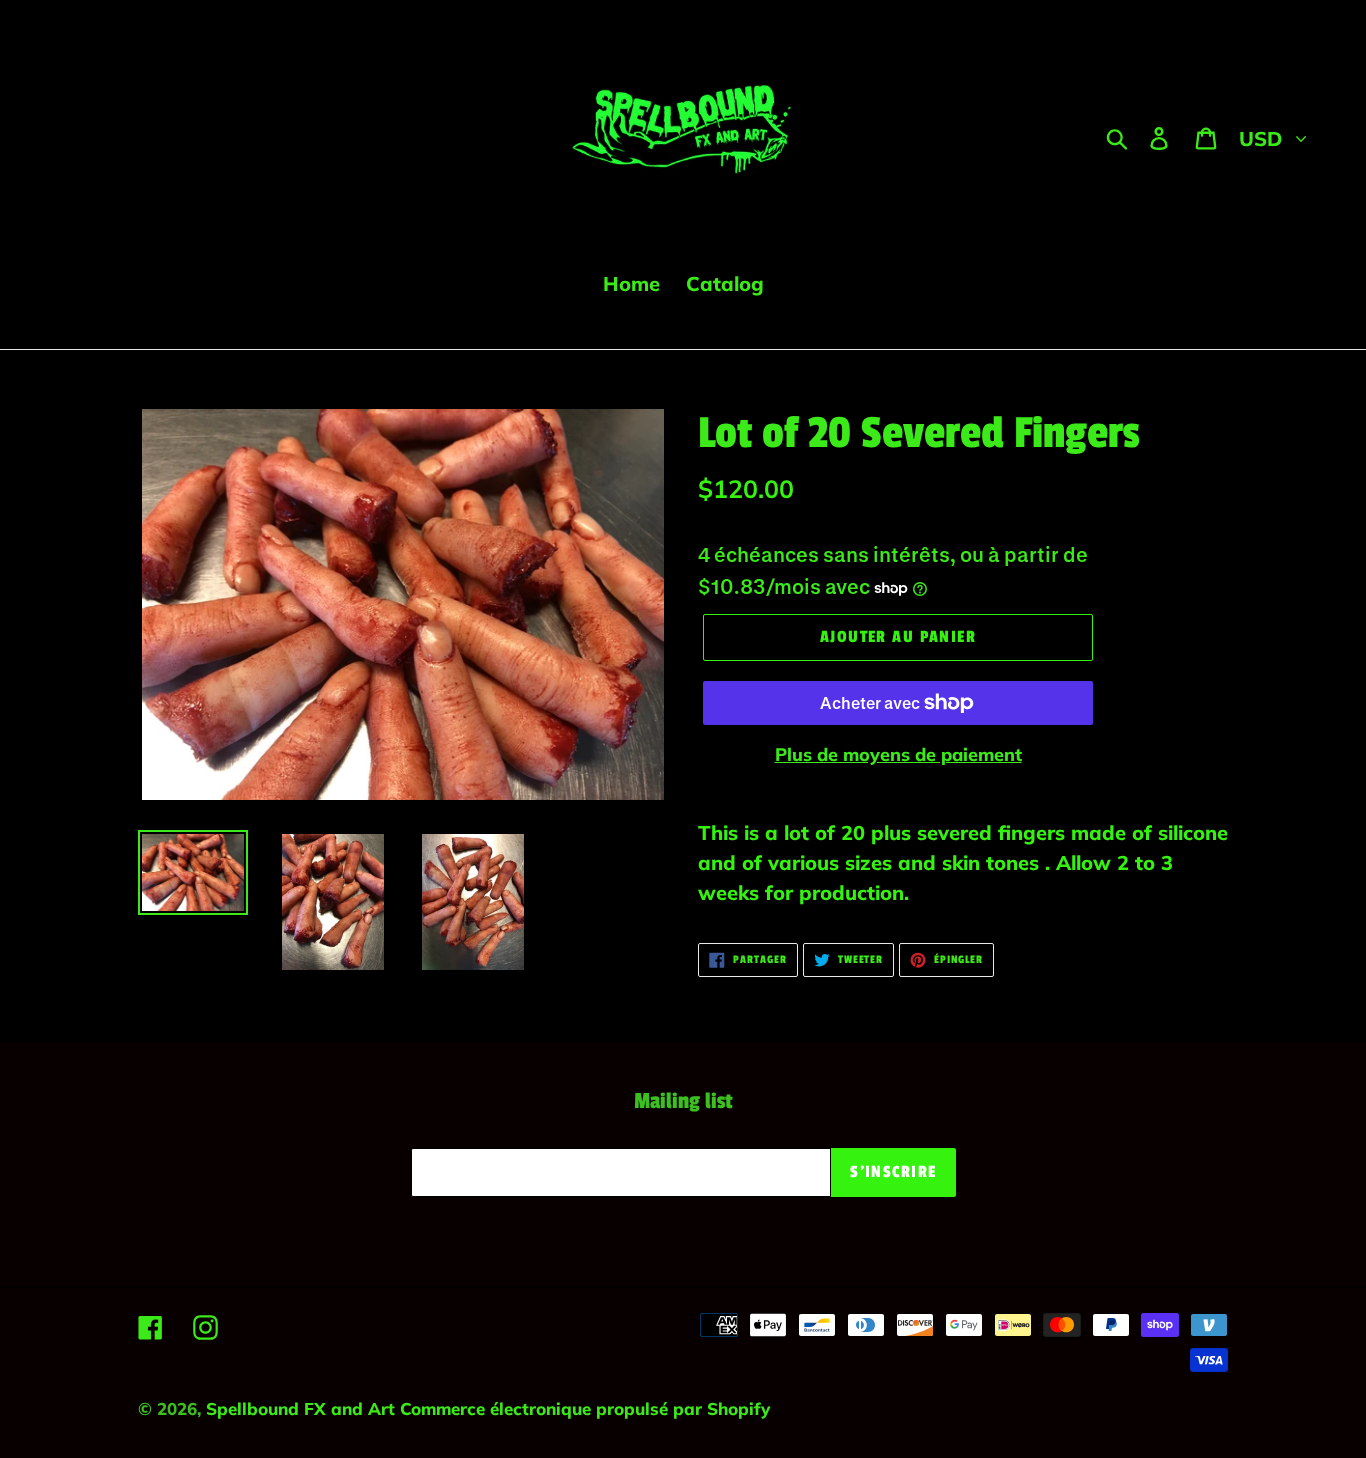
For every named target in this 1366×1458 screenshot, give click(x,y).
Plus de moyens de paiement (898, 754)
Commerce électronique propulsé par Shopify (585, 1408)
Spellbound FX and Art (303, 1408)
